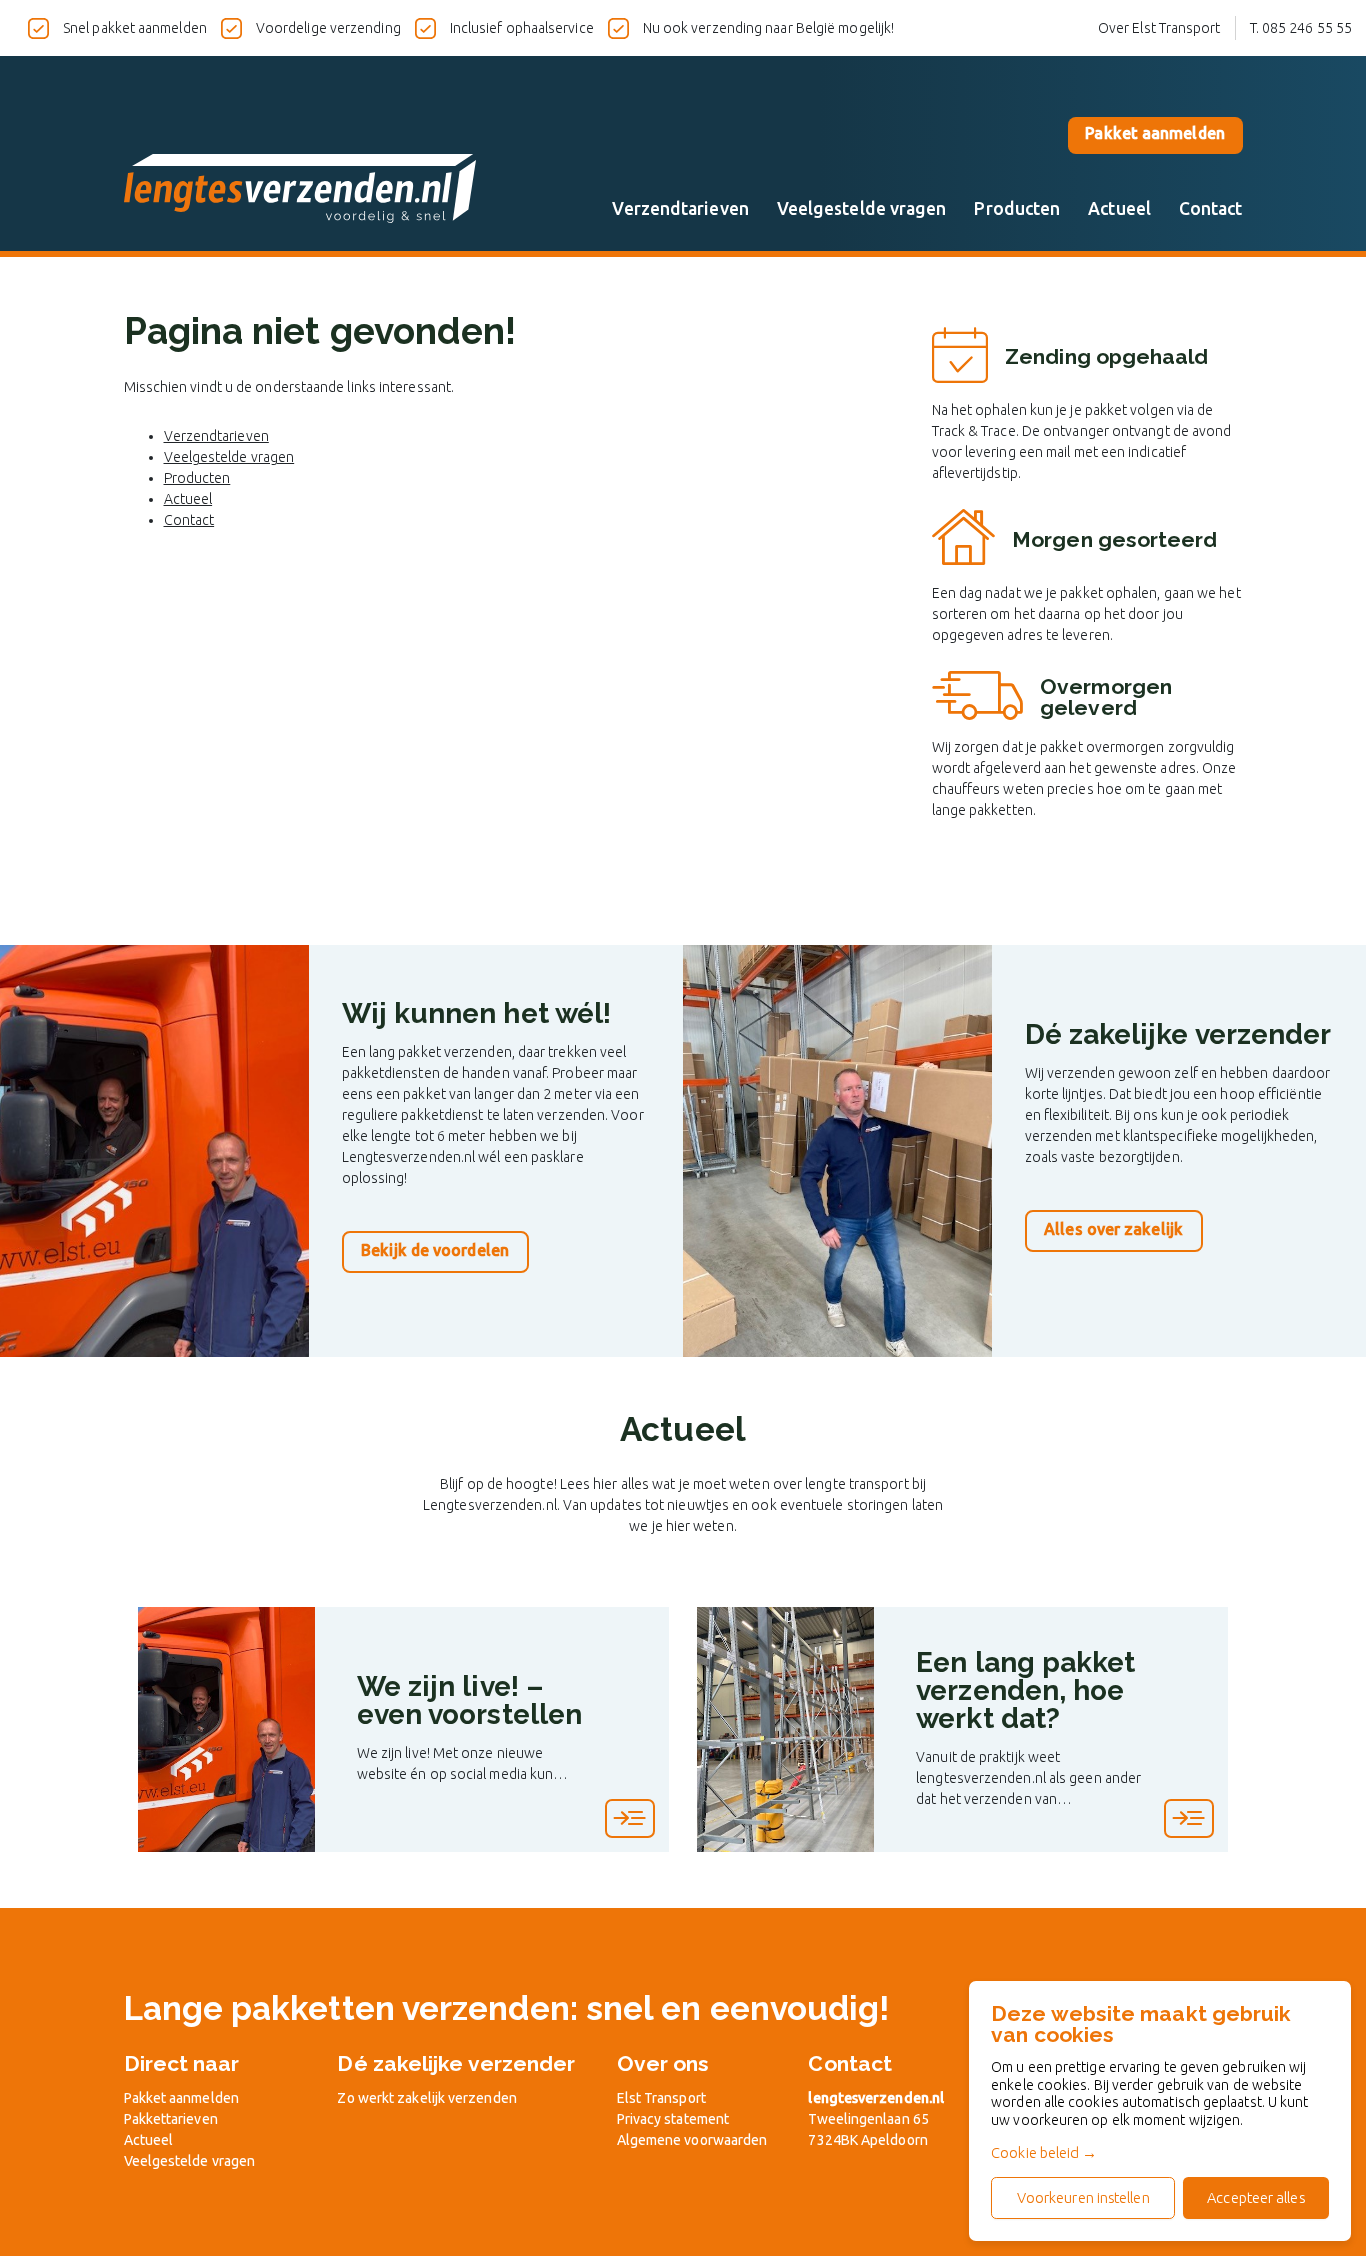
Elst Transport (661, 2098)
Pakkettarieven (171, 2119)
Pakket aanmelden (1154, 133)
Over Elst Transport (1159, 28)
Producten (1017, 208)
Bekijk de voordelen (435, 1250)
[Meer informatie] (630, 1818)
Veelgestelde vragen (862, 208)
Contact (1211, 208)
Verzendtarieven (680, 208)
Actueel (1119, 208)
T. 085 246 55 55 (1301, 28)
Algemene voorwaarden (692, 2140)
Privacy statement (673, 2119)
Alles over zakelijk (1113, 1229)
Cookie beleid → (1044, 2152)
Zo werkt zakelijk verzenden (426, 2098)
